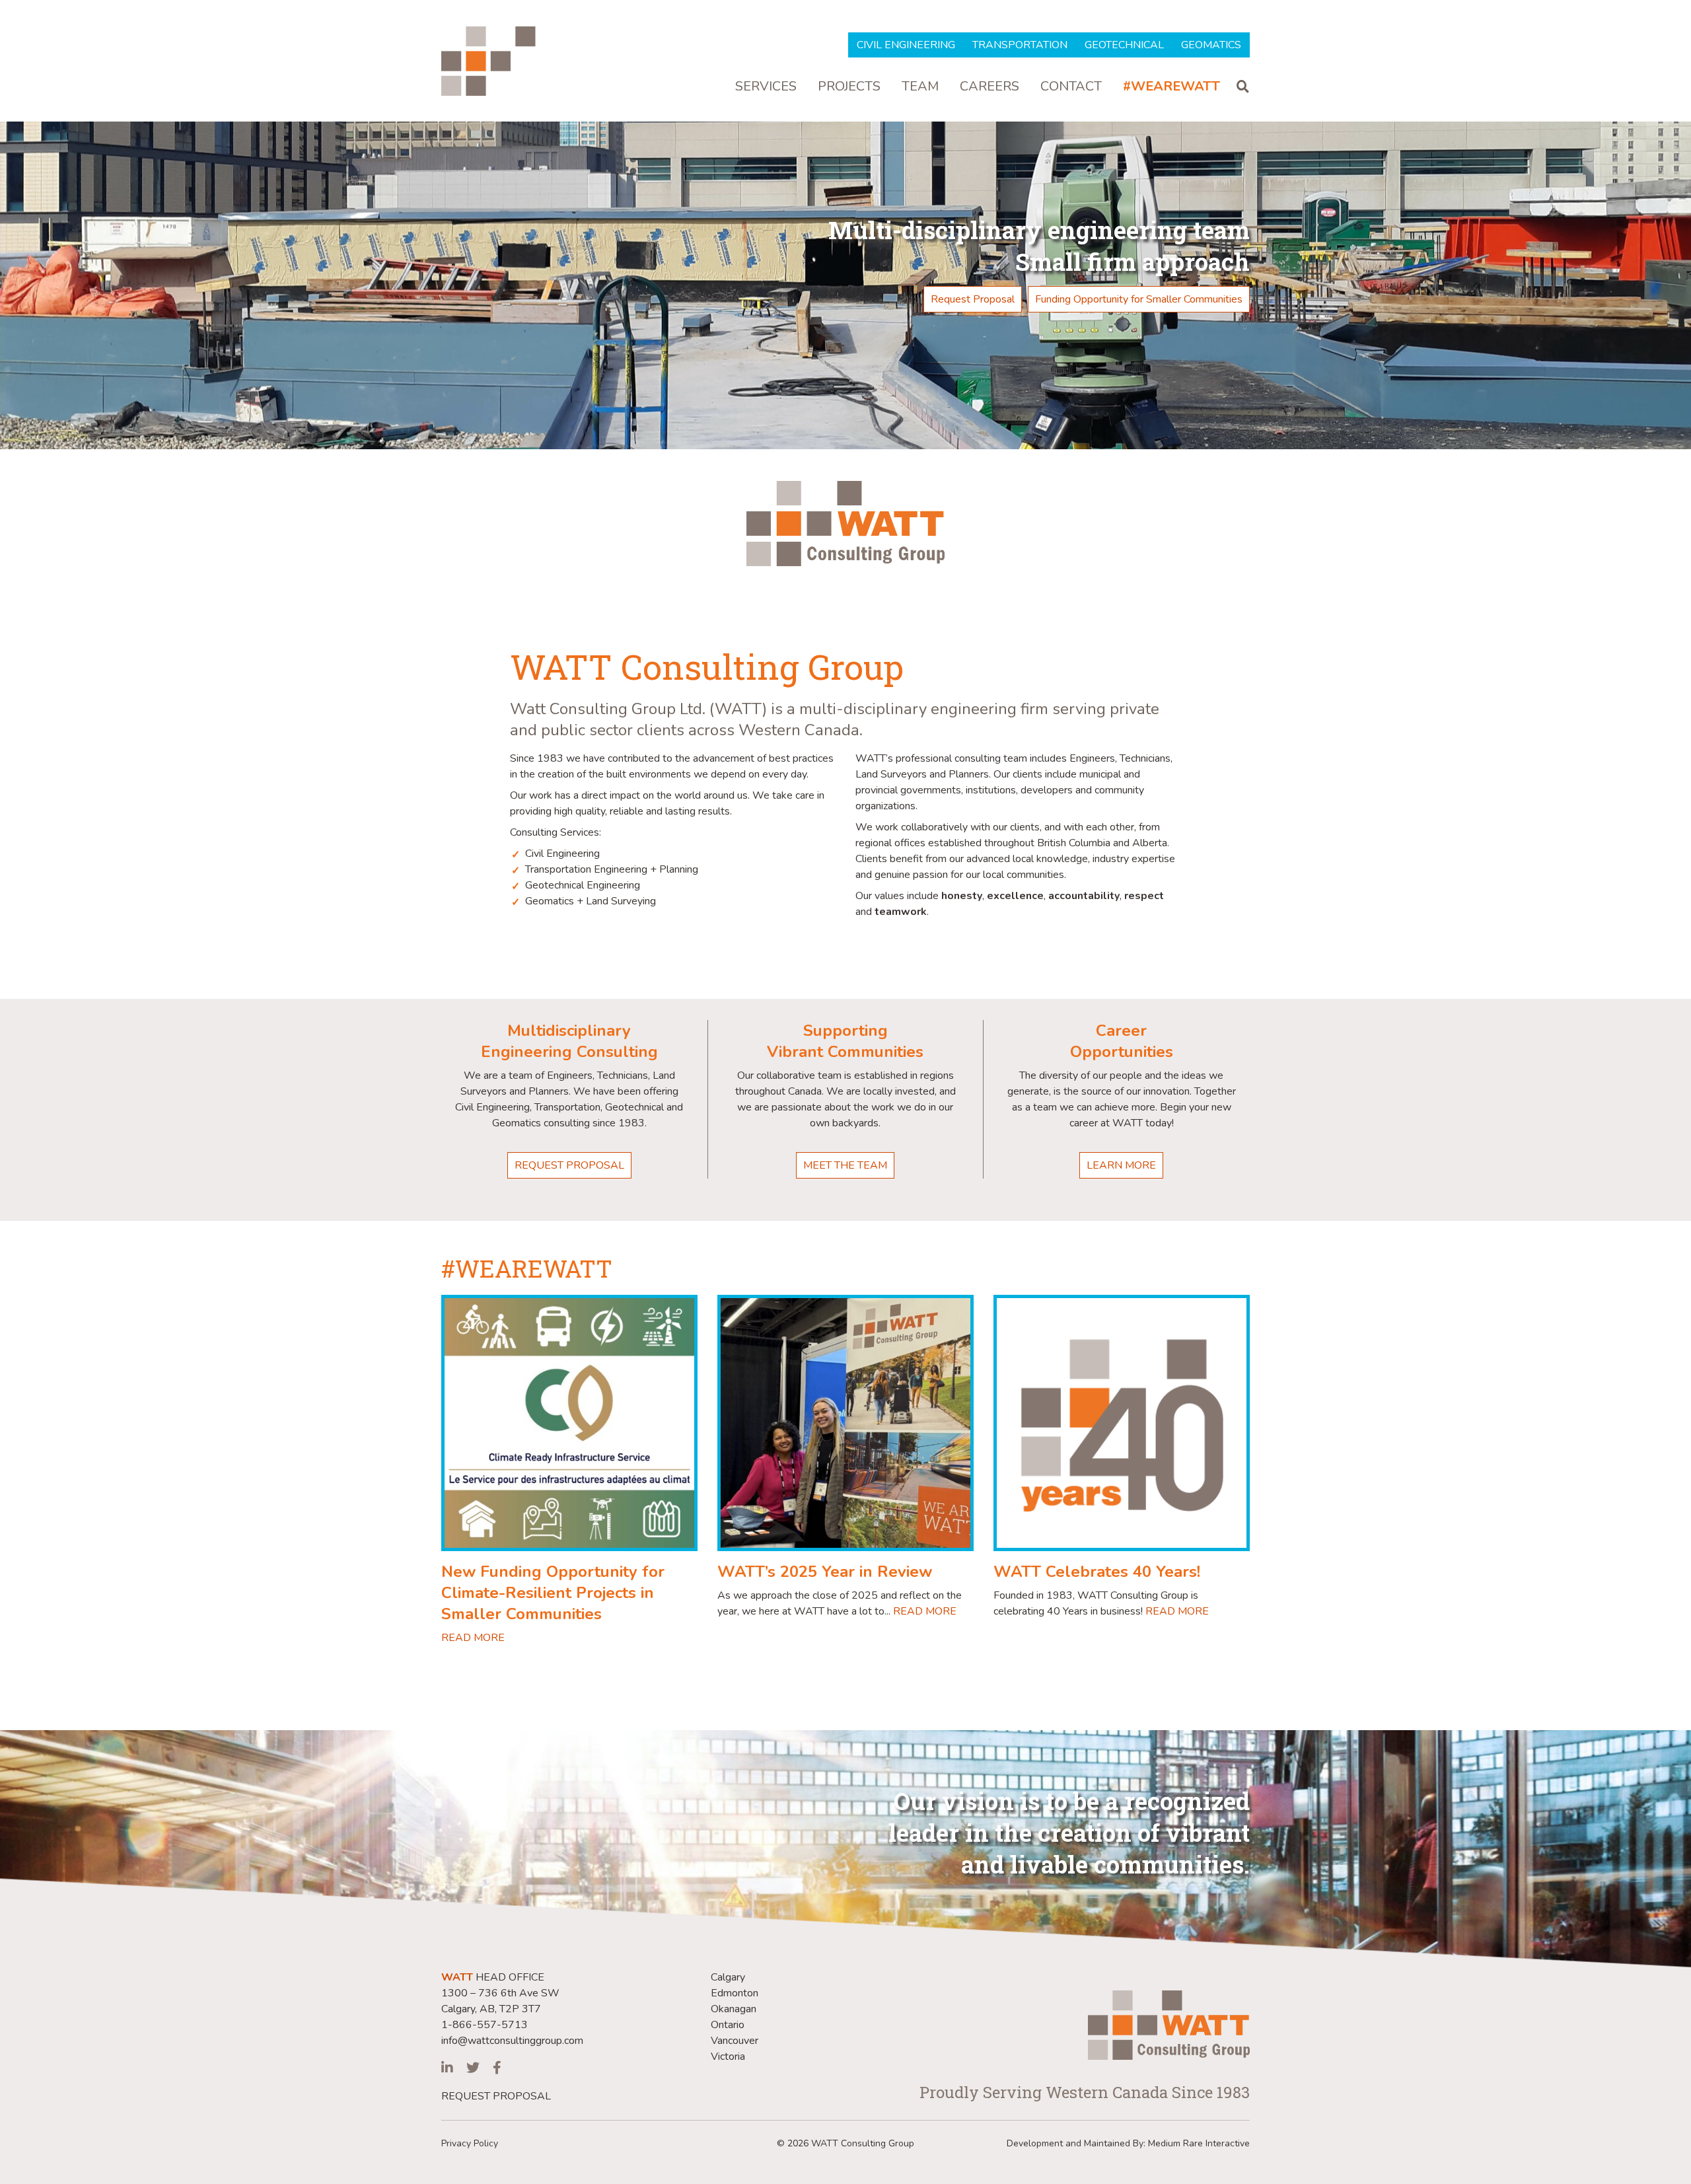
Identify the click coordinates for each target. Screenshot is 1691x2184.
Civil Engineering (906, 45)
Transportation (1020, 45)
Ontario (728, 2025)
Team (920, 87)
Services (766, 87)
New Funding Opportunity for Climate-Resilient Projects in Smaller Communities (553, 1593)
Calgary (728, 1977)
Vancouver (735, 2041)
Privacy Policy (470, 2143)
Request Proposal (973, 299)
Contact (1071, 87)
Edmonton (735, 1993)
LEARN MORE (1121, 1165)
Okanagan (734, 2009)
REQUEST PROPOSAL (569, 1165)
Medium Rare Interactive (1199, 2143)
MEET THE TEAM (845, 1165)
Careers (989, 87)
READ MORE (473, 1638)
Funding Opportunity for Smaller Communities (1139, 299)
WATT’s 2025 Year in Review (825, 1572)
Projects (849, 87)
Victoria (728, 2057)
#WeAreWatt (1171, 87)
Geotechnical (1124, 45)
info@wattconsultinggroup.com (512, 2041)
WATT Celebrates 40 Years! (1097, 1572)
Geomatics (1211, 45)
